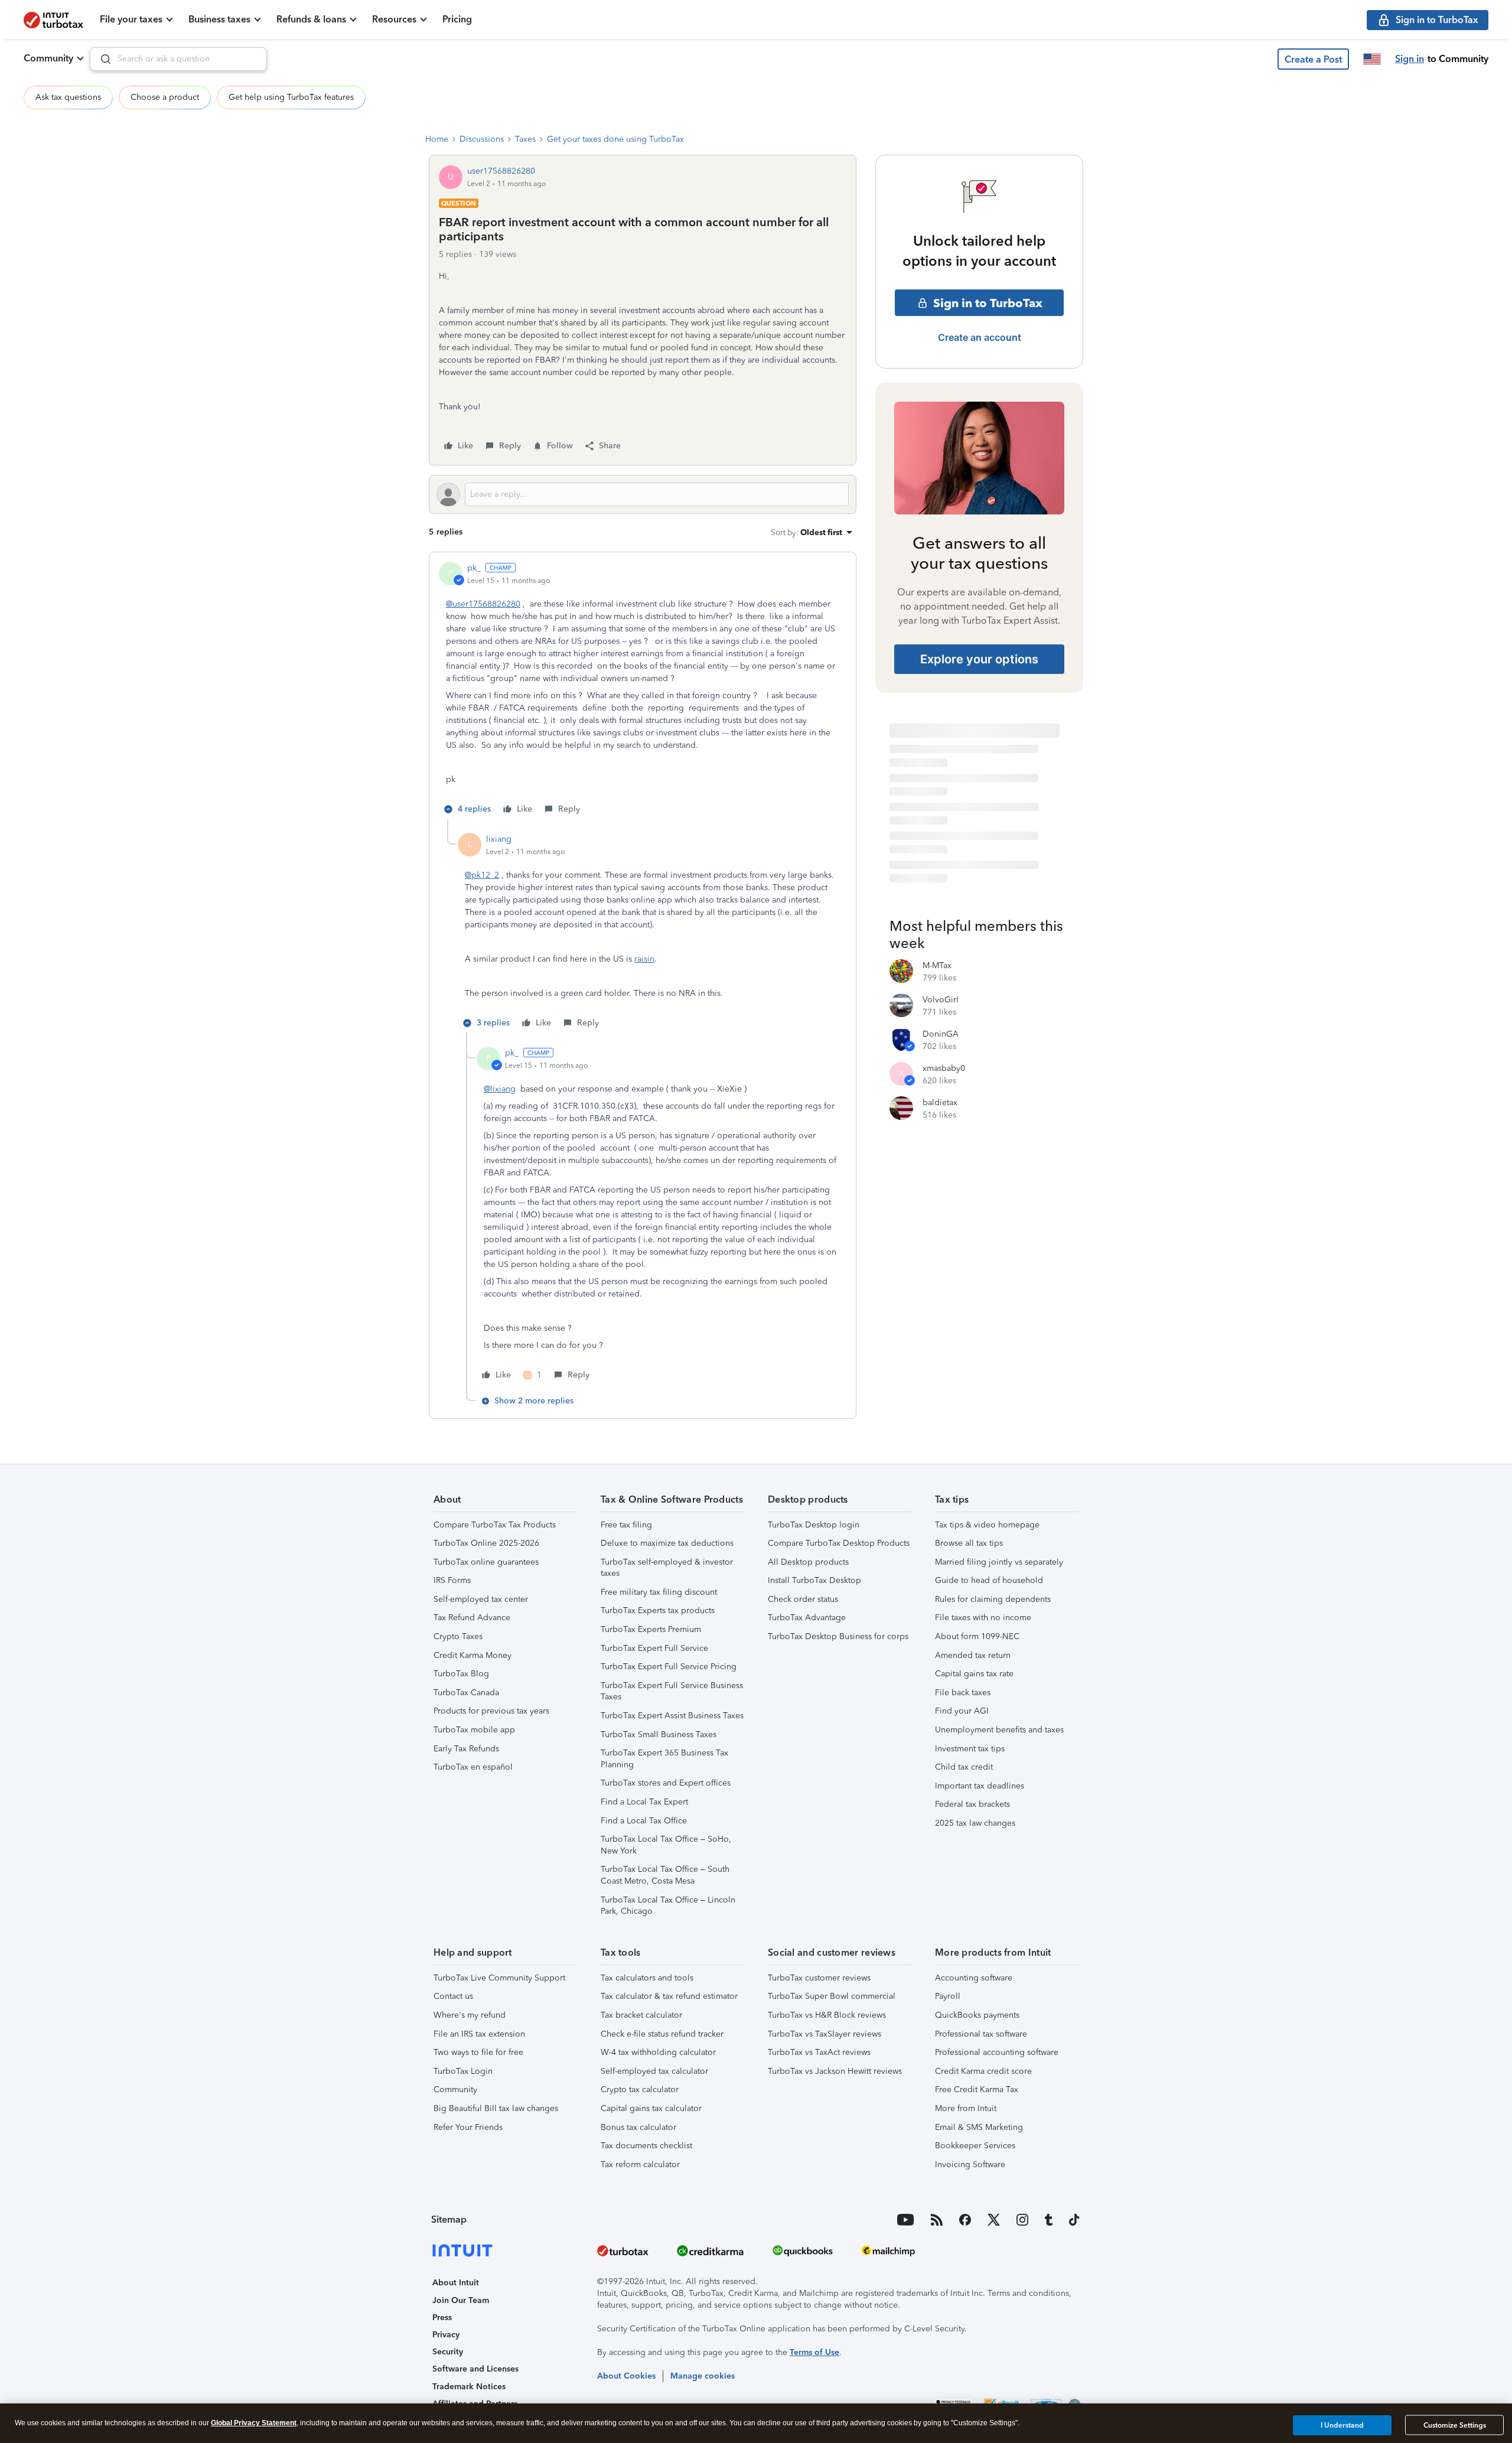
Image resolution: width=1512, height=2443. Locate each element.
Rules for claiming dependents (993, 1599)
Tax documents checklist (646, 2146)
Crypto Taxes (458, 1636)
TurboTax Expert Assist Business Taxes (672, 1716)
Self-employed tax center (481, 1599)
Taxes (525, 139)
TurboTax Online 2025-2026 (486, 1543)
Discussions (482, 139)
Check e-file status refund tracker (662, 2034)
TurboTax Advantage (807, 1618)
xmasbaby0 (944, 1068)
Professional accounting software (997, 2052)
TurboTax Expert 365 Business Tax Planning (664, 1759)
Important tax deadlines (980, 1786)
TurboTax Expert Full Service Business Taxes (672, 1691)
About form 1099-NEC (977, 1636)
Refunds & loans (311, 19)
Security (448, 2352)
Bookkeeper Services (975, 2146)
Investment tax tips (970, 1749)
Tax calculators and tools (647, 1978)
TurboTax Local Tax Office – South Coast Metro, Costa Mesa (665, 1875)
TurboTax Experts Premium (651, 1629)
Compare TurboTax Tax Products (495, 1525)
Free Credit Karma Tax (977, 2089)
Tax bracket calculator (641, 2015)
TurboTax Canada (466, 1693)
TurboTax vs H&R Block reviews (827, 2015)
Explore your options (979, 659)
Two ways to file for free (478, 2052)
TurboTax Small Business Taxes (659, 1734)
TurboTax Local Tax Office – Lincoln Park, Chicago (668, 1906)
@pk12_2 (482, 875)
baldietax (940, 1102)
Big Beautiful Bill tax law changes (496, 2108)
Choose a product (165, 97)
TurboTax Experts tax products (658, 1610)
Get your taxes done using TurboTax (615, 139)
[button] (1313, 59)
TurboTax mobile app (474, 1730)
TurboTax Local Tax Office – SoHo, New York (666, 1845)
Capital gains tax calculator (651, 2108)
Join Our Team (461, 2300)
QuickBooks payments (977, 2015)
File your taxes (131, 19)
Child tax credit (964, 1767)
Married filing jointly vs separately (999, 1562)
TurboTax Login (463, 2071)
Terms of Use (814, 2352)
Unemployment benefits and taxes (999, 1730)
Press (442, 2317)
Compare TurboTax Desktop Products (839, 1543)
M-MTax (937, 965)
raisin (644, 959)
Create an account (980, 337)
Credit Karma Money (472, 1655)
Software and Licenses (475, 2369)
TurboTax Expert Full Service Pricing (669, 1667)
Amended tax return (973, 1655)
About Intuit (456, 2283)
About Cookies (626, 2376)
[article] (643, 690)
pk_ (474, 568)
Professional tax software (981, 2034)
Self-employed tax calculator (654, 2071)
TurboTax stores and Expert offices (666, 1783)
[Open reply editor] (643, 494)
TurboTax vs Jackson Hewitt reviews (835, 2071)
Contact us (453, 1996)
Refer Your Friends (468, 2127)
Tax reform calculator (640, 2165)
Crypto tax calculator (640, 2089)
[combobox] (178, 59)
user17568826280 (501, 171)
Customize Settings (1455, 2425)
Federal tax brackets (972, 1804)
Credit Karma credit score (983, 2071)
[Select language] (1372, 59)
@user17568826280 (483, 604)
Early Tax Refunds (466, 1749)
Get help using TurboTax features (291, 97)
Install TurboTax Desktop (814, 1580)
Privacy (446, 2335)
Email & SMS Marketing (979, 2127)
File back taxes (963, 1693)
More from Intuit (966, 2108)
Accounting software (974, 1978)
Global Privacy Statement (254, 2423)
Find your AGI (962, 1711)
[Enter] (101, 59)
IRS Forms (452, 1580)
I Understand (1342, 2425)
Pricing (457, 19)
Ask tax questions (68, 97)
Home (437, 139)
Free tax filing (626, 1525)
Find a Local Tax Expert (644, 1802)
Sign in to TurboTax (988, 303)
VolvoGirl (941, 1000)
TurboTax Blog (461, 1674)
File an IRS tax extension (479, 2034)
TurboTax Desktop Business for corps (838, 1636)
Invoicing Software (970, 2165)
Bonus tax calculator (638, 2127)
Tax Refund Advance (472, 1618)
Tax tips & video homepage (987, 1525)
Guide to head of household (989, 1580)
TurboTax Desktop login (814, 1525)
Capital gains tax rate (974, 1674)
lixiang (499, 839)
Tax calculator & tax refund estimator (669, 1996)
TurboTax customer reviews (819, 1978)
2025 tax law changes (975, 1823)
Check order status (803, 1599)
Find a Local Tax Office (644, 1821)
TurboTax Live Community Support (499, 1978)
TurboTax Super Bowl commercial (832, 1996)
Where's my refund (470, 2015)
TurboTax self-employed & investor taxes (667, 1568)
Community (48, 58)
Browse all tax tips (969, 1543)
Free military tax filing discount (659, 1592)
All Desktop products (808, 1562)
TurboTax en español (473, 1767)
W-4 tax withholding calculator (658, 2052)
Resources (394, 19)
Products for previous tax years (491, 1711)
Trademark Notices (469, 2387)
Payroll (948, 1996)
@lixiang (500, 1089)
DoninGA (941, 1034)
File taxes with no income (983, 1618)
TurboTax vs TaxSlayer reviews (825, 2034)
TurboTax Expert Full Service (654, 1648)
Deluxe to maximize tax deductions (667, 1543)
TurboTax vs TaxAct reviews (819, 2052)
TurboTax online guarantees (486, 1562)
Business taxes (219, 19)
